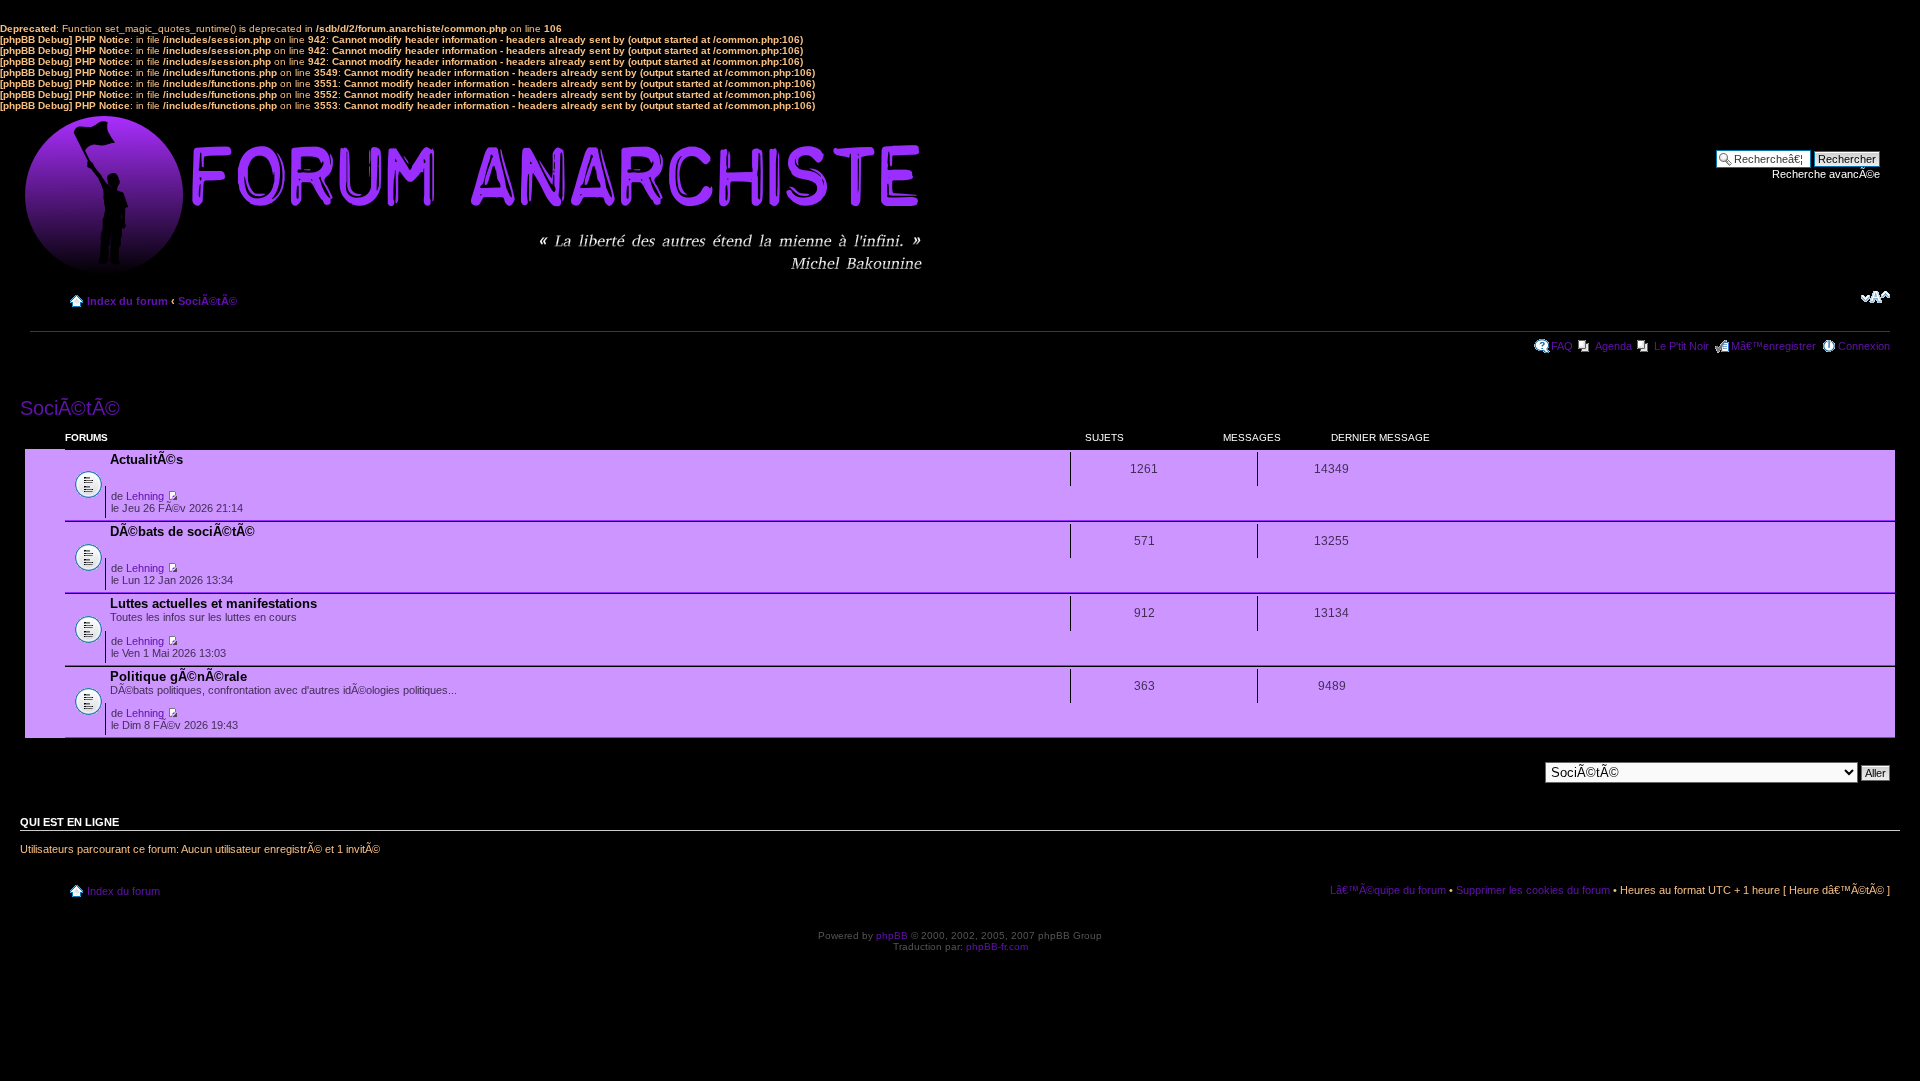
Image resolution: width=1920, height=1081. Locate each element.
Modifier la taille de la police (1875, 297)
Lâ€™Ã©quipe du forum (1388, 890)
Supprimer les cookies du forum (1533, 890)
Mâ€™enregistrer (1773, 346)
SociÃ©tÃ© (207, 301)
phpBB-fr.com (997, 946)
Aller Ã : (1518, 771)
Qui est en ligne (69, 822)
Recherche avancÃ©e (1826, 174)
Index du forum (127, 301)
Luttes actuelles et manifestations (213, 603)
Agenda (1613, 346)
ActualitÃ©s (146, 459)
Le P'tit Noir (1681, 346)
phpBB (892, 935)
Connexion (1864, 346)
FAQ (1562, 346)
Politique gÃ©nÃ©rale (178, 676)
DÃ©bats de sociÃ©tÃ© (182, 531)
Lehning (145, 496)
